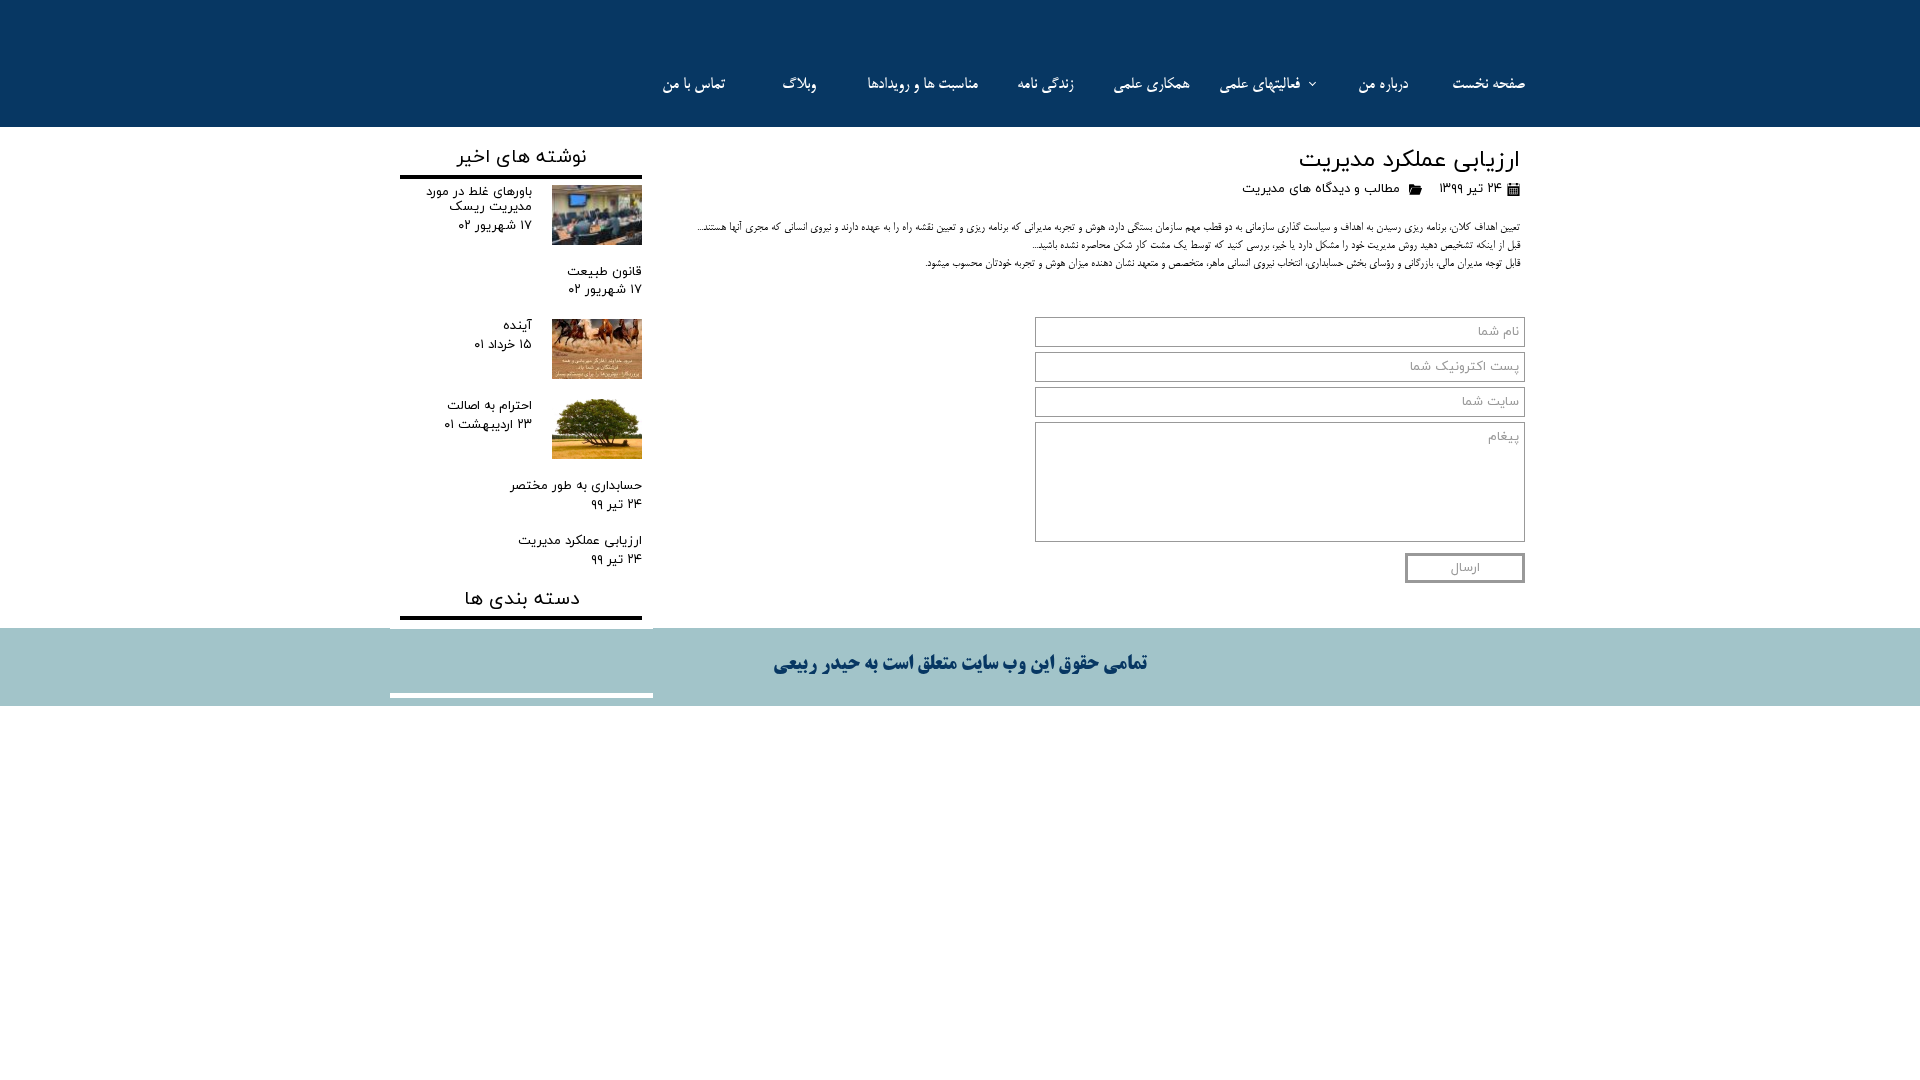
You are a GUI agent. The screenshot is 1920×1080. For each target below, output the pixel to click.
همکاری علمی (1151, 84)
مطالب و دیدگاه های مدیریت (1321, 189)
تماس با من (693, 84)
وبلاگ (799, 84)
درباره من (1383, 84)
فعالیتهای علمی (1259, 84)
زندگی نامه (1045, 84)
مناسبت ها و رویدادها (922, 84)
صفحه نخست (1488, 84)
